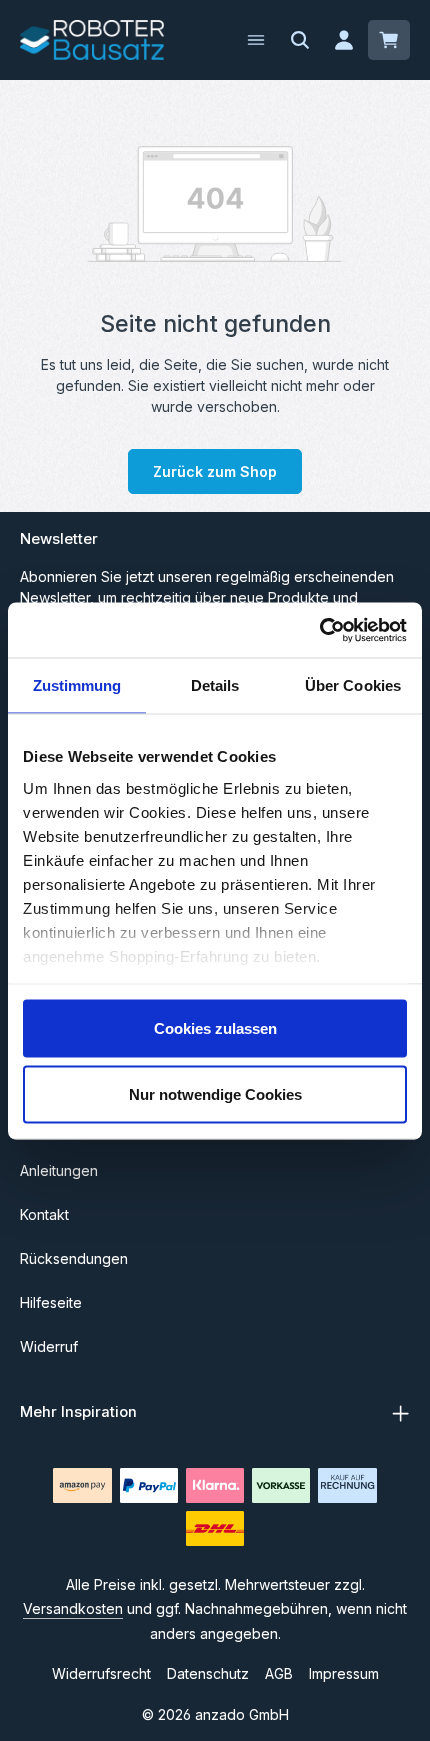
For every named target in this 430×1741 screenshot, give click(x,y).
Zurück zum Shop (215, 471)
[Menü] (256, 40)
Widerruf (49, 1346)
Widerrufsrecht (101, 1673)
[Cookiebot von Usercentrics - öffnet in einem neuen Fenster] (319, 630)
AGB (279, 1673)
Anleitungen (59, 1170)
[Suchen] (300, 40)
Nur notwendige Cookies (215, 1093)
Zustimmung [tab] (77, 685)
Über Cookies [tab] (353, 685)
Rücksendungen (74, 1258)
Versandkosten (73, 1608)
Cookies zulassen (215, 1028)
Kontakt (44, 1214)
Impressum (344, 1673)
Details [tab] (215, 685)
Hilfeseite (51, 1302)
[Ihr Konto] (344, 40)
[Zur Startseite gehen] (92, 40)
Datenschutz (208, 1673)
